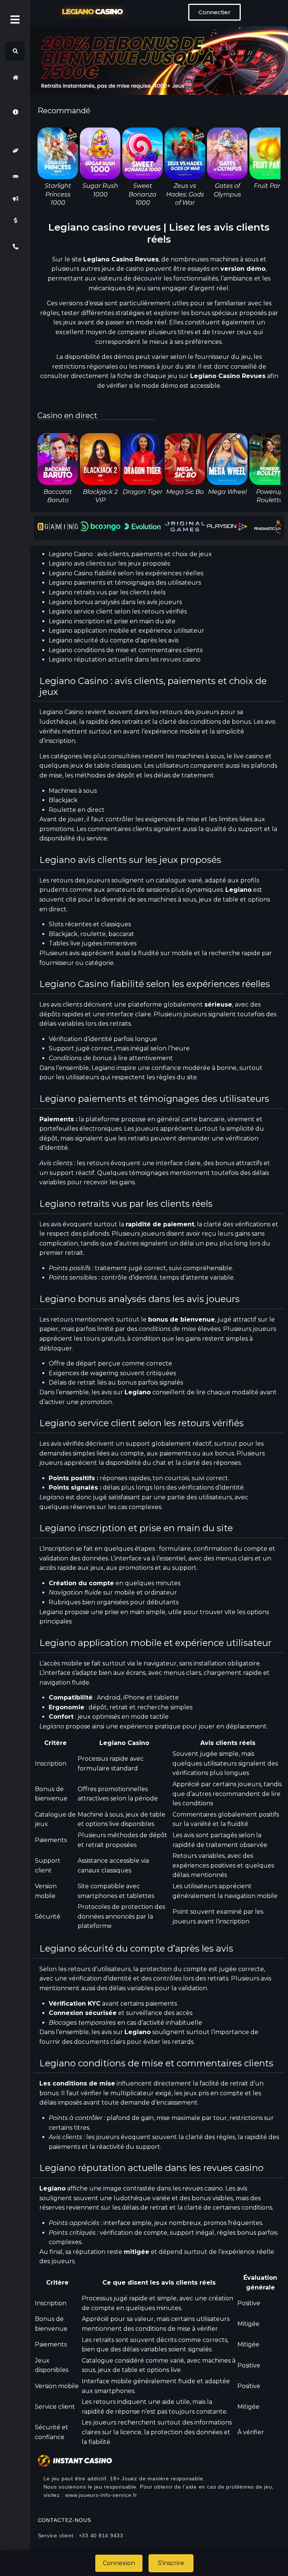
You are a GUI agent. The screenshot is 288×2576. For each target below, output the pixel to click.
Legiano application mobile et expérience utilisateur (127, 631)
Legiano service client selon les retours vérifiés (118, 611)
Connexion (119, 2563)
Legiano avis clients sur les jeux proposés (109, 563)
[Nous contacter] (15, 247)
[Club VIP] (15, 151)
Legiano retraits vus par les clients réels (107, 592)
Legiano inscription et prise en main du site (112, 621)
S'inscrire (171, 2563)
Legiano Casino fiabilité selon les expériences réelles (126, 573)
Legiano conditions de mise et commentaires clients (126, 650)
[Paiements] (15, 221)
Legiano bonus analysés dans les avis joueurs (115, 602)
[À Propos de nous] (15, 112)
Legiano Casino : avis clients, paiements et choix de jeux (130, 554)
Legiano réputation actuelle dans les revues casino (125, 659)
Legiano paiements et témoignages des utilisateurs (125, 583)
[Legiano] (15, 77)
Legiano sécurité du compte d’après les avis (114, 640)
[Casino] (15, 177)
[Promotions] (15, 198)
